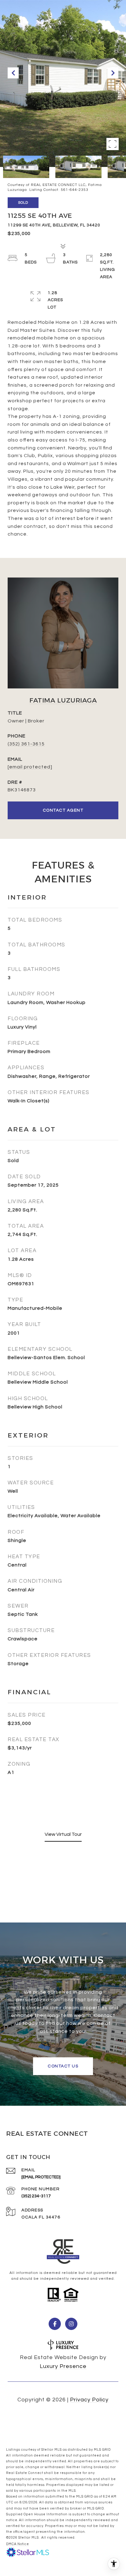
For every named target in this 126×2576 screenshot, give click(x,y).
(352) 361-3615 (26, 744)
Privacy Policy (89, 2400)
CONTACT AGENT (63, 810)
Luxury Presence (63, 2366)
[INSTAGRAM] (71, 2324)
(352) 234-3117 (36, 2196)
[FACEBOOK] (55, 2324)
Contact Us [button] (63, 2066)
